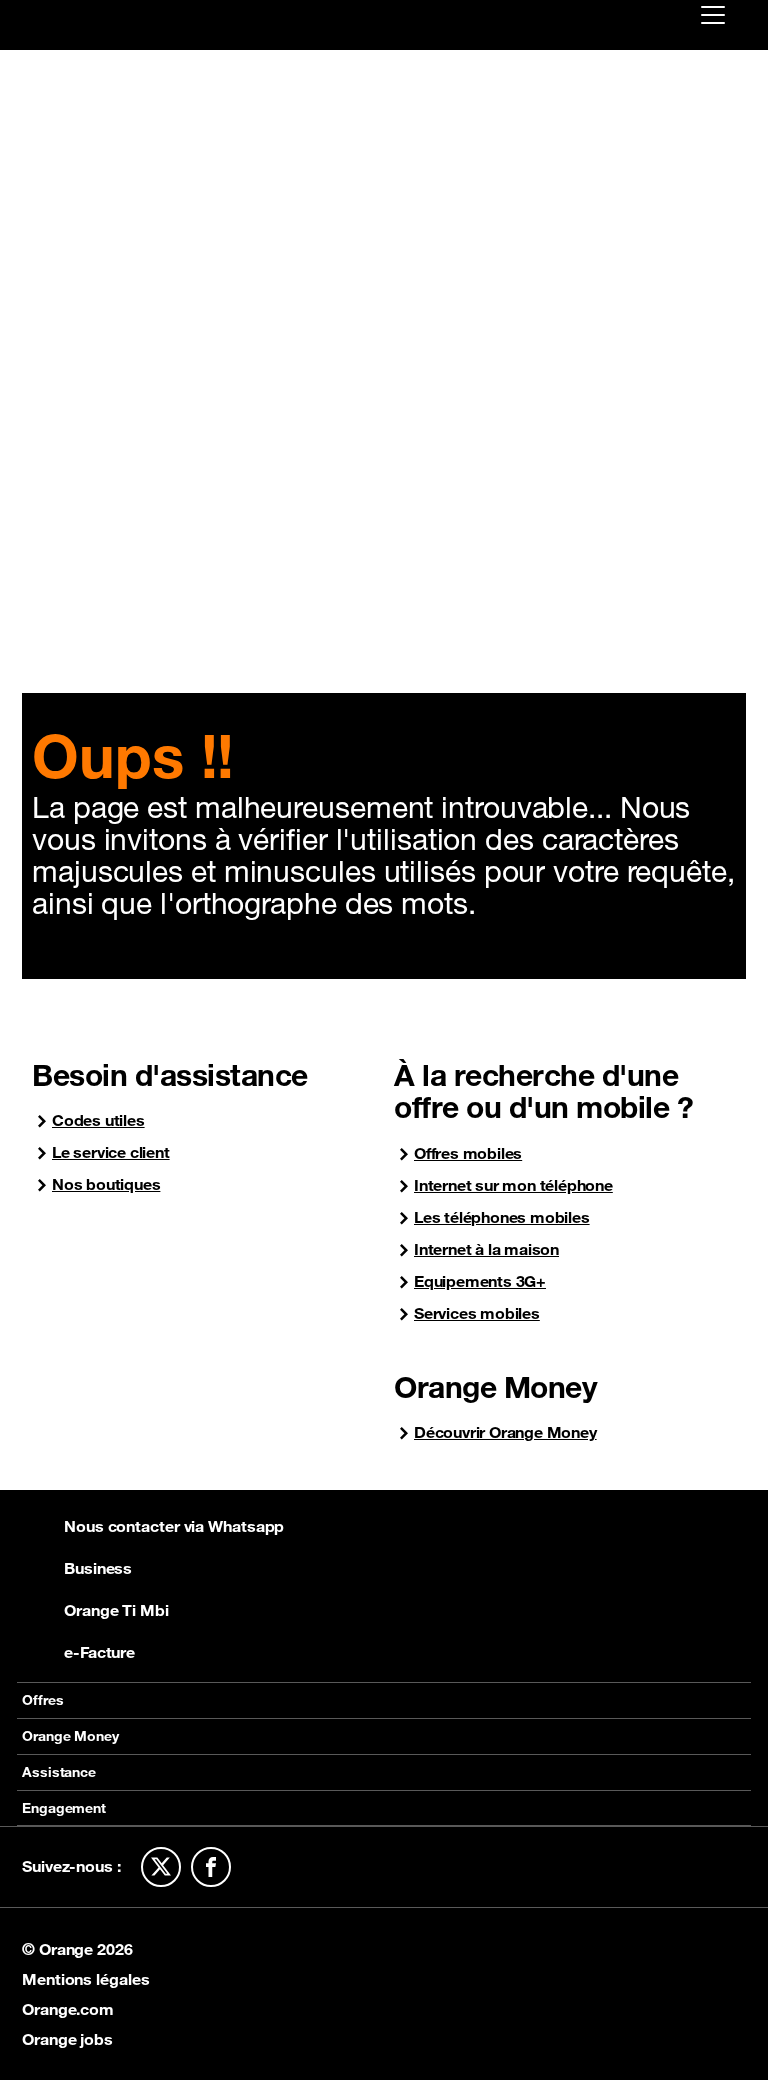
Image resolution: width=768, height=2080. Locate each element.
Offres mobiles (468, 1153)
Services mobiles (477, 1313)
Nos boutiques (106, 1184)
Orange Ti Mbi (116, 1610)
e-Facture (99, 1652)
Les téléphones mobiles (502, 1217)
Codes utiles (98, 1120)
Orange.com (68, 2009)
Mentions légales (85, 1979)
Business (98, 1568)
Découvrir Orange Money (505, 1432)
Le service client (111, 1152)
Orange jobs (67, 2039)
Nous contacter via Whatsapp (174, 1526)
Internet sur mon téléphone (513, 1185)
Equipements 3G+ (480, 1281)
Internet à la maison (486, 1249)
